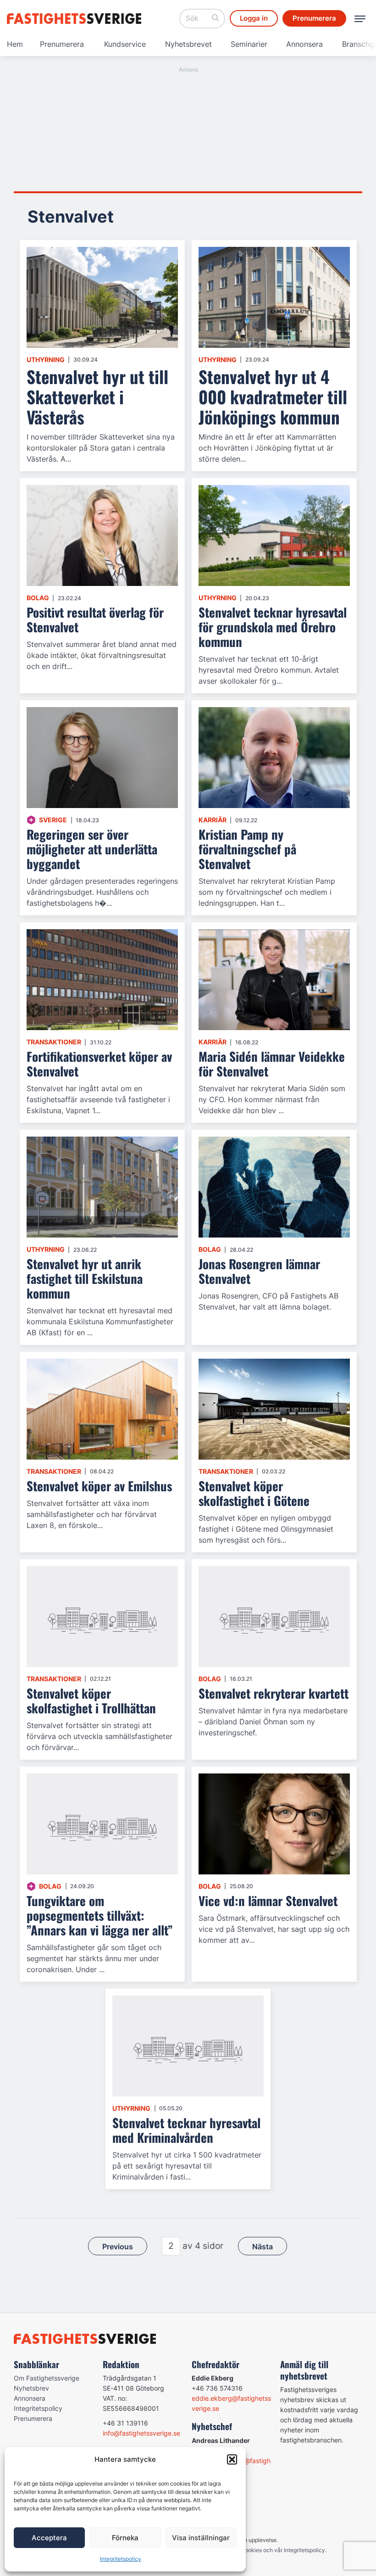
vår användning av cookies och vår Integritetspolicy (259, 2550)
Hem (15, 44)
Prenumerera (62, 44)
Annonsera (304, 44)
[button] (232, 2459)
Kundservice (125, 44)
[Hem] (76, 19)
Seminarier (249, 44)
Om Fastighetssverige (47, 2378)
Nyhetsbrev (31, 2388)
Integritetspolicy (121, 2559)
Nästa (263, 2247)
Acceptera (49, 2538)
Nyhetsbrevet (188, 44)
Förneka (125, 2538)
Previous (118, 2247)
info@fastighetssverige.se (141, 2433)
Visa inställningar (201, 2538)
